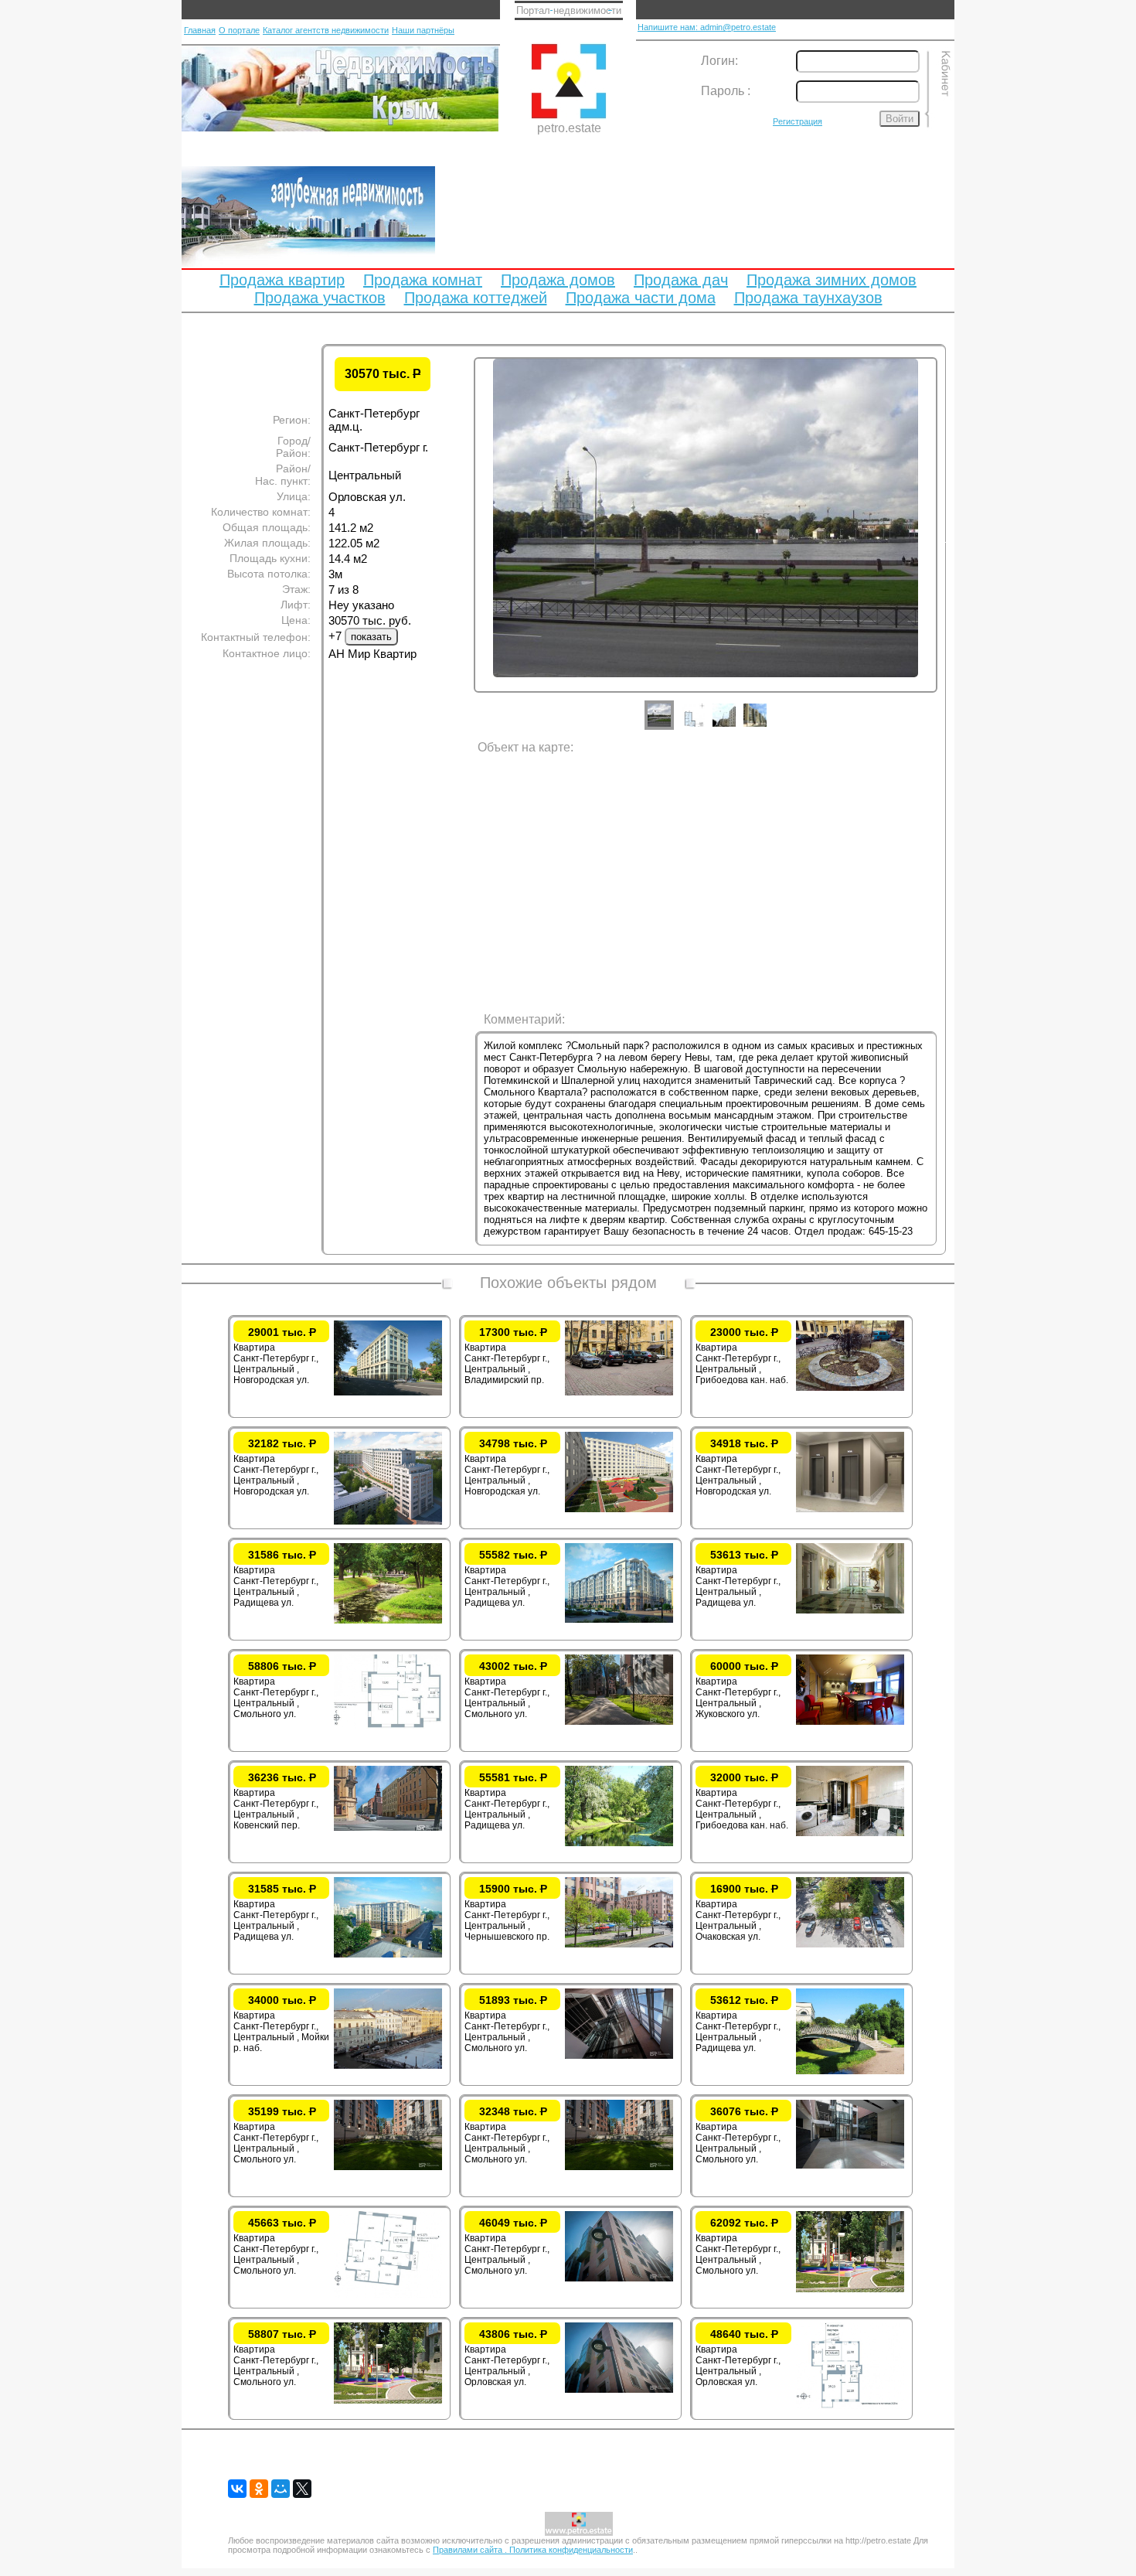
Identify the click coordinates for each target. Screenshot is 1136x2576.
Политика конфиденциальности (571, 2550)
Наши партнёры (423, 30)
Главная (200, 30)
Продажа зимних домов (832, 280)
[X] (302, 2489)
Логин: (719, 61)
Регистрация (798, 121)
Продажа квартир (282, 280)
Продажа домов (558, 280)
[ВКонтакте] (237, 2489)
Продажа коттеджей (476, 298)
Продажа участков (320, 298)
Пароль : (726, 91)
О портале (239, 30)
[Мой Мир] (281, 2489)
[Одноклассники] (259, 2489)
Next (949, 540)
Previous (462, 540)
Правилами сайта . (471, 2550)
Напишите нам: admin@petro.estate (707, 27)
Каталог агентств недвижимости (326, 30)
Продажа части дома (641, 298)
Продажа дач (681, 280)
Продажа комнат (423, 280)
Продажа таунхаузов (808, 298)
